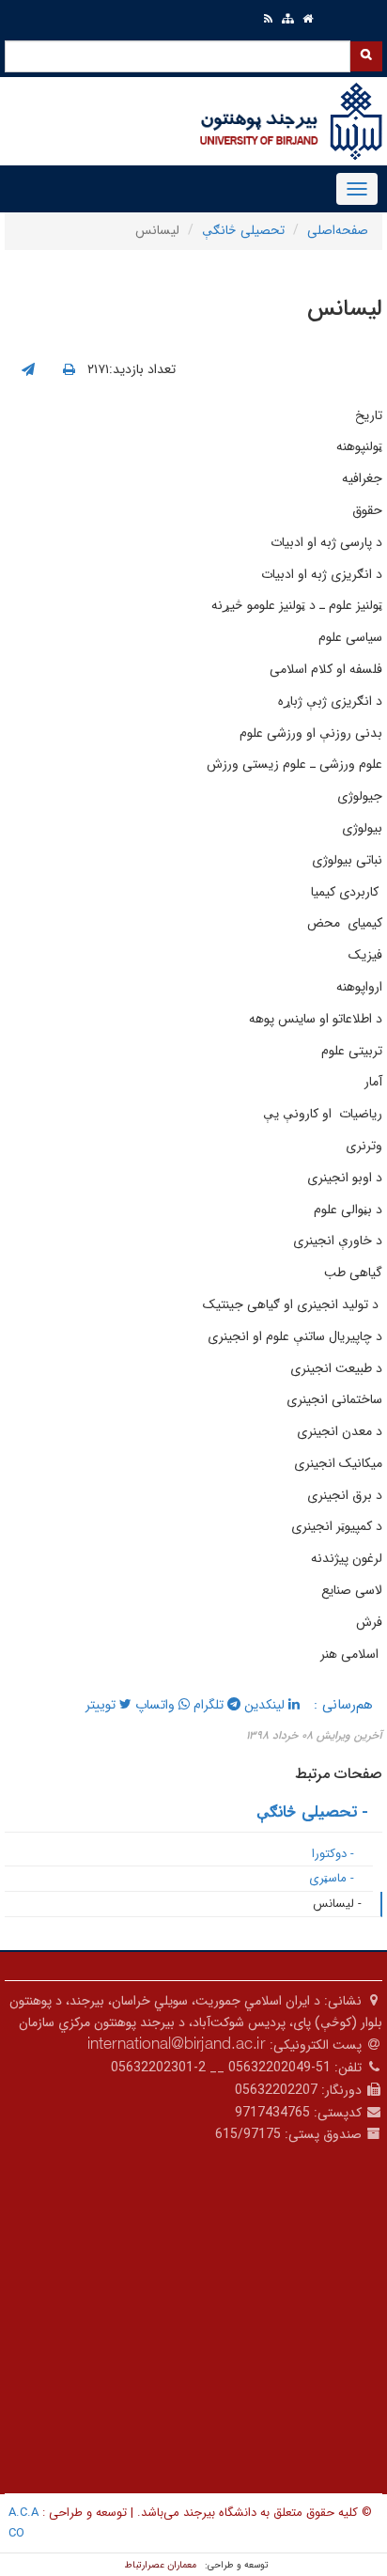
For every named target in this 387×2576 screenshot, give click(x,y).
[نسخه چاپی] (69, 370)
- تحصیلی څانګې (312, 1812)
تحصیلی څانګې (243, 230)
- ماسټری (332, 1878)
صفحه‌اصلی (338, 230)
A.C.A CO (23, 2523)
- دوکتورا (333, 1854)
